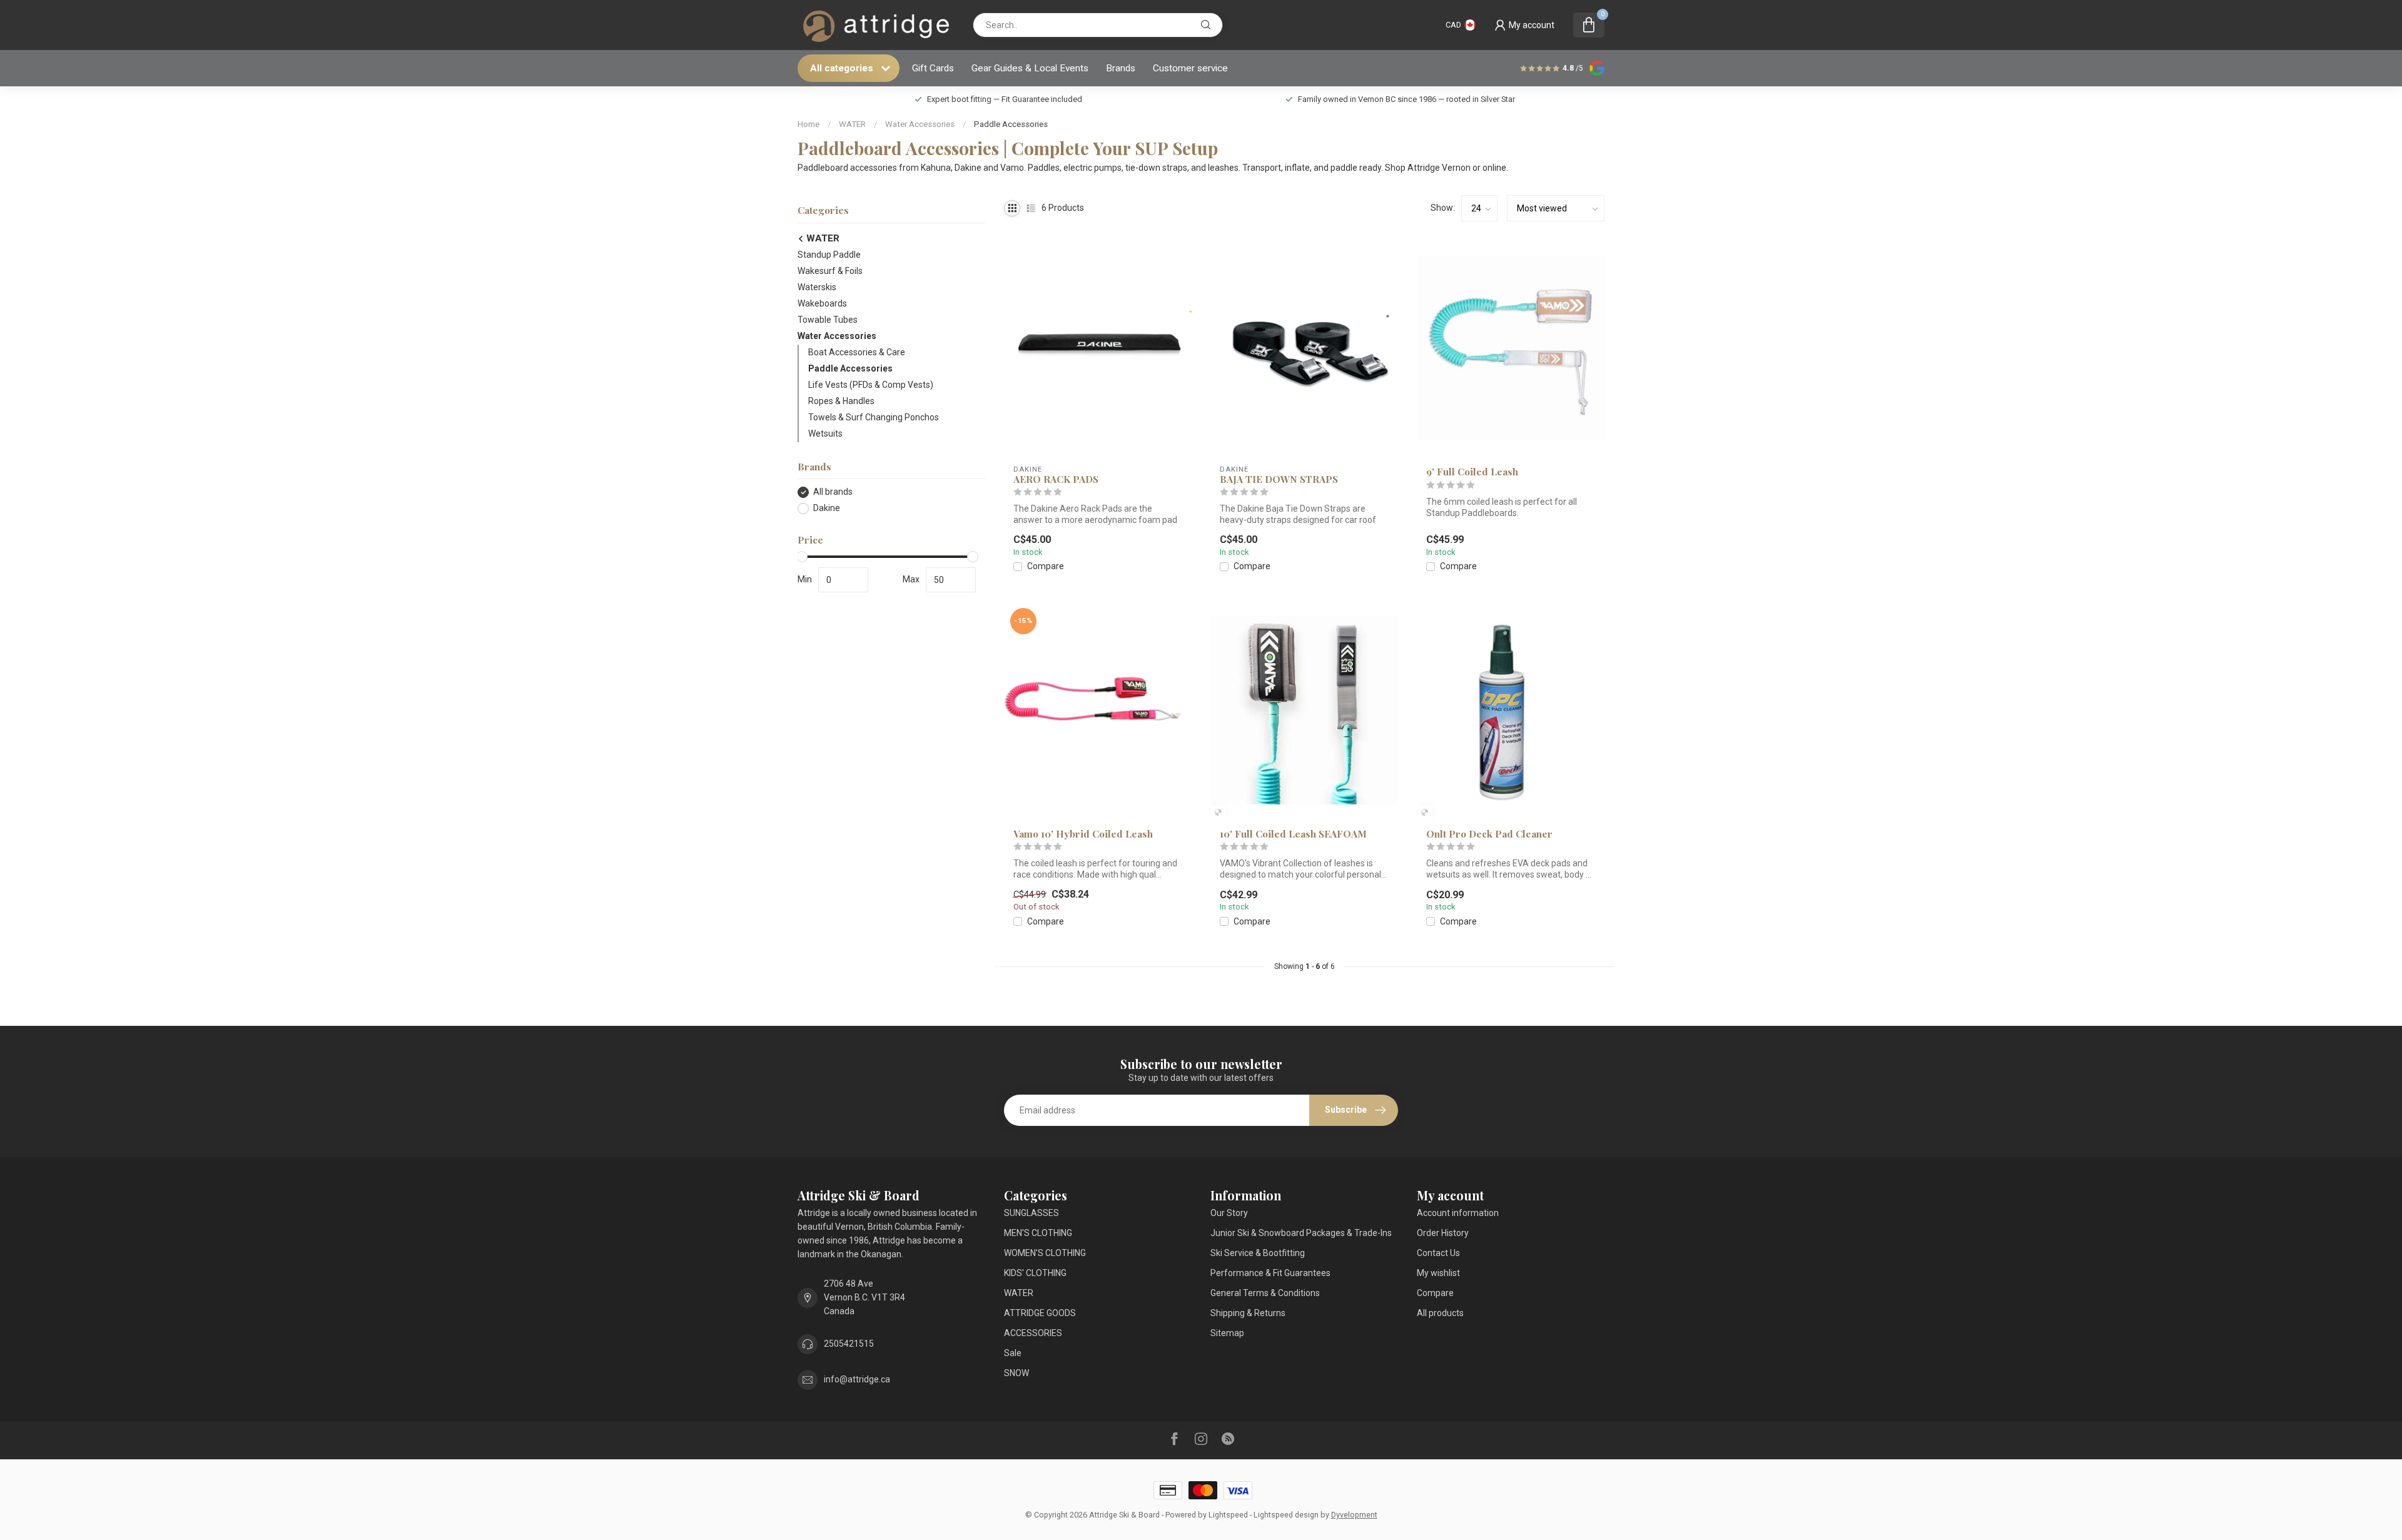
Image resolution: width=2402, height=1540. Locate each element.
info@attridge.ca (857, 1379)
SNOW (1016, 1373)
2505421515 (849, 1344)
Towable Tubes (828, 320)
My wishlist (1438, 1273)
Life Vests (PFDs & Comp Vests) (871, 385)
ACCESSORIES (1033, 1333)
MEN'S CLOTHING (1038, 1233)
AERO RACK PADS (1056, 479)
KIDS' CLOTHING (1035, 1273)
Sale (1013, 1353)
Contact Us (1438, 1253)
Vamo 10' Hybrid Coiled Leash (1083, 834)
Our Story (1229, 1213)
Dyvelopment (1354, 1515)
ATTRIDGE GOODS (1040, 1313)
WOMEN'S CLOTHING (1045, 1253)
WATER (852, 124)
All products (1440, 1313)
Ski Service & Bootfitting (1258, 1253)
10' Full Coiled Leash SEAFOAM (1293, 834)
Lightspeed (1228, 1515)
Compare (1046, 566)
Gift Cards (933, 68)
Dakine (827, 508)
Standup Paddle (829, 255)
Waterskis (817, 287)
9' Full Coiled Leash (1472, 472)
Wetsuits (825, 433)
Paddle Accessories (1011, 124)
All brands (833, 492)
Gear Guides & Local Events (1030, 68)
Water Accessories (920, 124)
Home (808, 124)
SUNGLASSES (1031, 1213)
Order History (1443, 1233)
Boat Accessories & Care (857, 352)
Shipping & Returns (1248, 1313)
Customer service (1190, 68)
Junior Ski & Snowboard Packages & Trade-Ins (1301, 1233)
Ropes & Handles (841, 401)
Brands (1121, 68)
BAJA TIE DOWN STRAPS (1279, 479)
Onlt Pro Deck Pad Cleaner (1489, 834)
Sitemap (1227, 1333)
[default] (1218, 812)
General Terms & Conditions (1265, 1293)
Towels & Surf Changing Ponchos (874, 417)
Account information (1458, 1213)
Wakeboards (822, 303)
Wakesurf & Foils (830, 271)
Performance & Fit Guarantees (1270, 1273)
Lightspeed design (1286, 1515)
